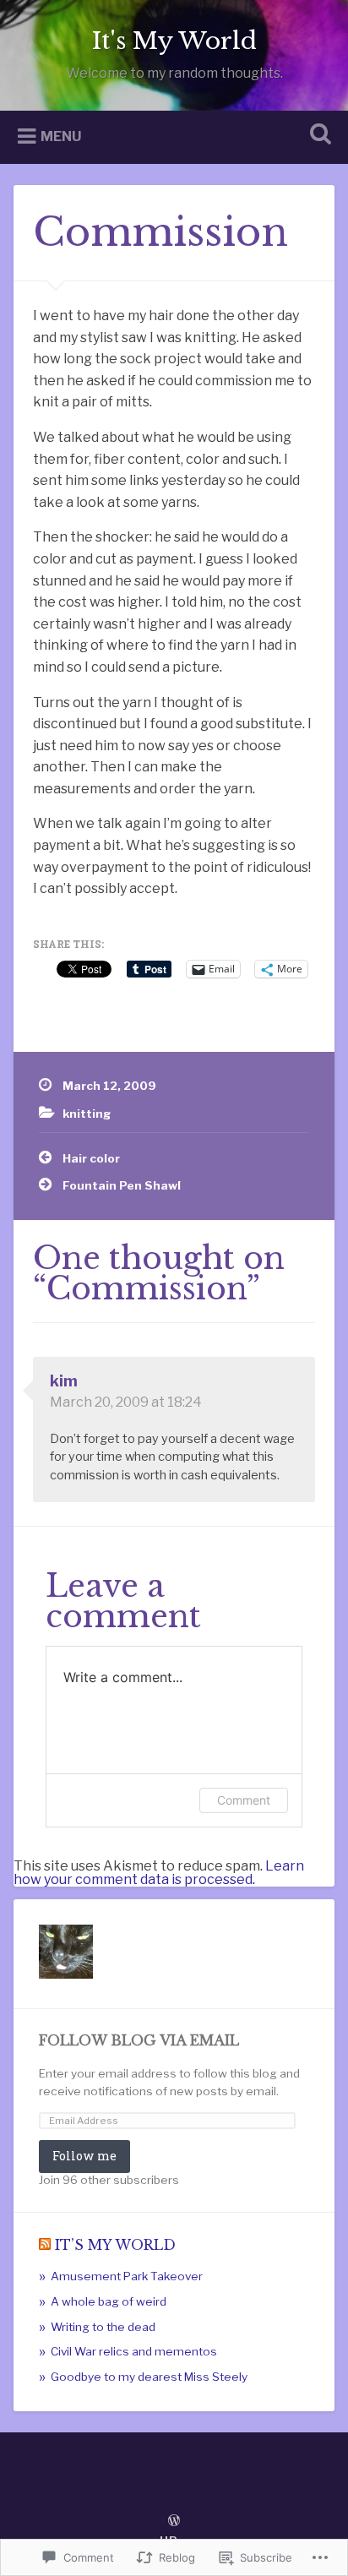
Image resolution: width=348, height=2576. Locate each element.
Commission (160, 232)
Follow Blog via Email (139, 2041)
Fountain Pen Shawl (122, 1185)
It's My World (174, 41)
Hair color (91, 1158)
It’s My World (115, 2245)
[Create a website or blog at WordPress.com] (174, 2522)
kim (64, 1381)
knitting (87, 1114)
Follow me (84, 2156)
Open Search (317, 136)
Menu (61, 136)
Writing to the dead (103, 2327)
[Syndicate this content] (45, 2245)
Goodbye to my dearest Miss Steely (149, 2377)
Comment (244, 1800)
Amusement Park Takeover (127, 2276)
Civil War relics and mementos (134, 2351)
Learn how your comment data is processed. (159, 1873)
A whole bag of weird (109, 2301)
